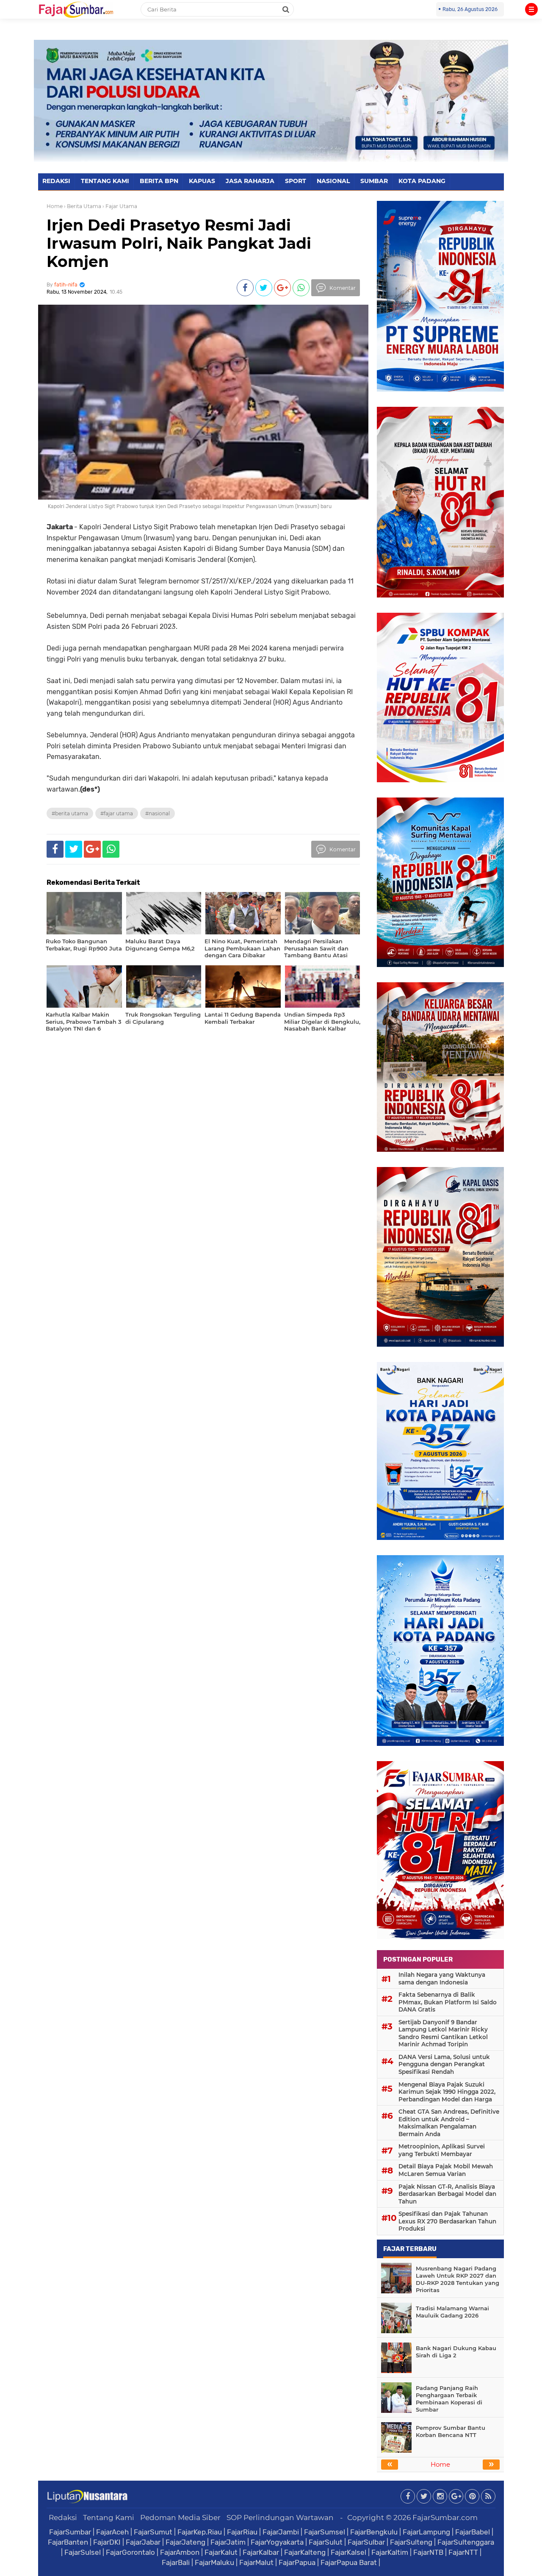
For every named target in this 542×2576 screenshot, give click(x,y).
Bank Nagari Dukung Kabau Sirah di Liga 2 (456, 2352)
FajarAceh (112, 2532)
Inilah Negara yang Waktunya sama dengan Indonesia (442, 1979)
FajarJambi (281, 2532)
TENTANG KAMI (105, 181)
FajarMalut (256, 2562)
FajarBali (176, 2562)
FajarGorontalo (130, 2552)
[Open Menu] (531, 9)
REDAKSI (56, 181)
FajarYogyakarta (277, 2542)
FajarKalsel (348, 2552)
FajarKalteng (305, 2552)
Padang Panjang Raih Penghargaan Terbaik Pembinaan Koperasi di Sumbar (449, 2399)
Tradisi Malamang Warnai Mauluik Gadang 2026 (452, 2312)
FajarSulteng (411, 2542)
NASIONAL (333, 181)
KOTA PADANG (422, 181)
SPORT (296, 181)
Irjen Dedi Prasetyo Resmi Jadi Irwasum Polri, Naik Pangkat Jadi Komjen (179, 243)
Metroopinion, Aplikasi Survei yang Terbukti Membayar (442, 2150)
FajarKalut (221, 2552)
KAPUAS (202, 181)
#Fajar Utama (117, 813)
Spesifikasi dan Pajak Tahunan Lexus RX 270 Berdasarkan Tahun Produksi (447, 2221)
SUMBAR (374, 181)
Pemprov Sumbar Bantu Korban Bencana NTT (451, 2431)
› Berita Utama (83, 206)
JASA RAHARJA (250, 181)
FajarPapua (297, 2562)
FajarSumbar (70, 2532)
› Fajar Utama (120, 206)
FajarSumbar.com (445, 2518)
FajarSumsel (325, 2532)
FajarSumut (153, 2532)
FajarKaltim (390, 2552)
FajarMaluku (214, 2562)
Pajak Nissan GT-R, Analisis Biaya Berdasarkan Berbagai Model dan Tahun (447, 2194)
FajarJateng (185, 2542)
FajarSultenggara (466, 2542)
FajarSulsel (83, 2552)
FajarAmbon (180, 2552)
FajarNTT (463, 2552)
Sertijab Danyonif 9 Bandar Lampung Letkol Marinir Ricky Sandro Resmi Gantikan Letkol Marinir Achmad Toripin (443, 2033)
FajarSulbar (366, 2542)
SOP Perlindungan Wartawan (280, 2518)
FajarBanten (68, 2542)
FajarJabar (143, 2542)
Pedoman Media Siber (180, 2518)
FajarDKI (107, 2542)
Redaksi (63, 2518)
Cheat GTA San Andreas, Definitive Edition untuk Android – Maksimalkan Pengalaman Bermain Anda (449, 2123)
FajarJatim (228, 2542)
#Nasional (158, 813)
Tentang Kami (109, 2518)
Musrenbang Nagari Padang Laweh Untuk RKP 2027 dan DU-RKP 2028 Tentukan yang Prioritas (458, 2279)
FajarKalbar (261, 2552)
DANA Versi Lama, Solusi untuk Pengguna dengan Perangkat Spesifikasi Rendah (444, 2064)
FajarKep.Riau (200, 2532)
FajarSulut (326, 2542)
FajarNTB (428, 2552)
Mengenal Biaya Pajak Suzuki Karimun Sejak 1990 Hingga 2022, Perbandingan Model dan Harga (447, 2092)
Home (55, 206)
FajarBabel (473, 2532)
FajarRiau (242, 2532)
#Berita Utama (70, 813)
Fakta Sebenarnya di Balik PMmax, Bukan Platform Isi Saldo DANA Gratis (448, 2002)
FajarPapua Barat (349, 2562)
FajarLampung (426, 2532)
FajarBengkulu (374, 2532)
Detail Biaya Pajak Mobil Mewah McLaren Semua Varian (446, 2170)
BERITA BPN (159, 181)
